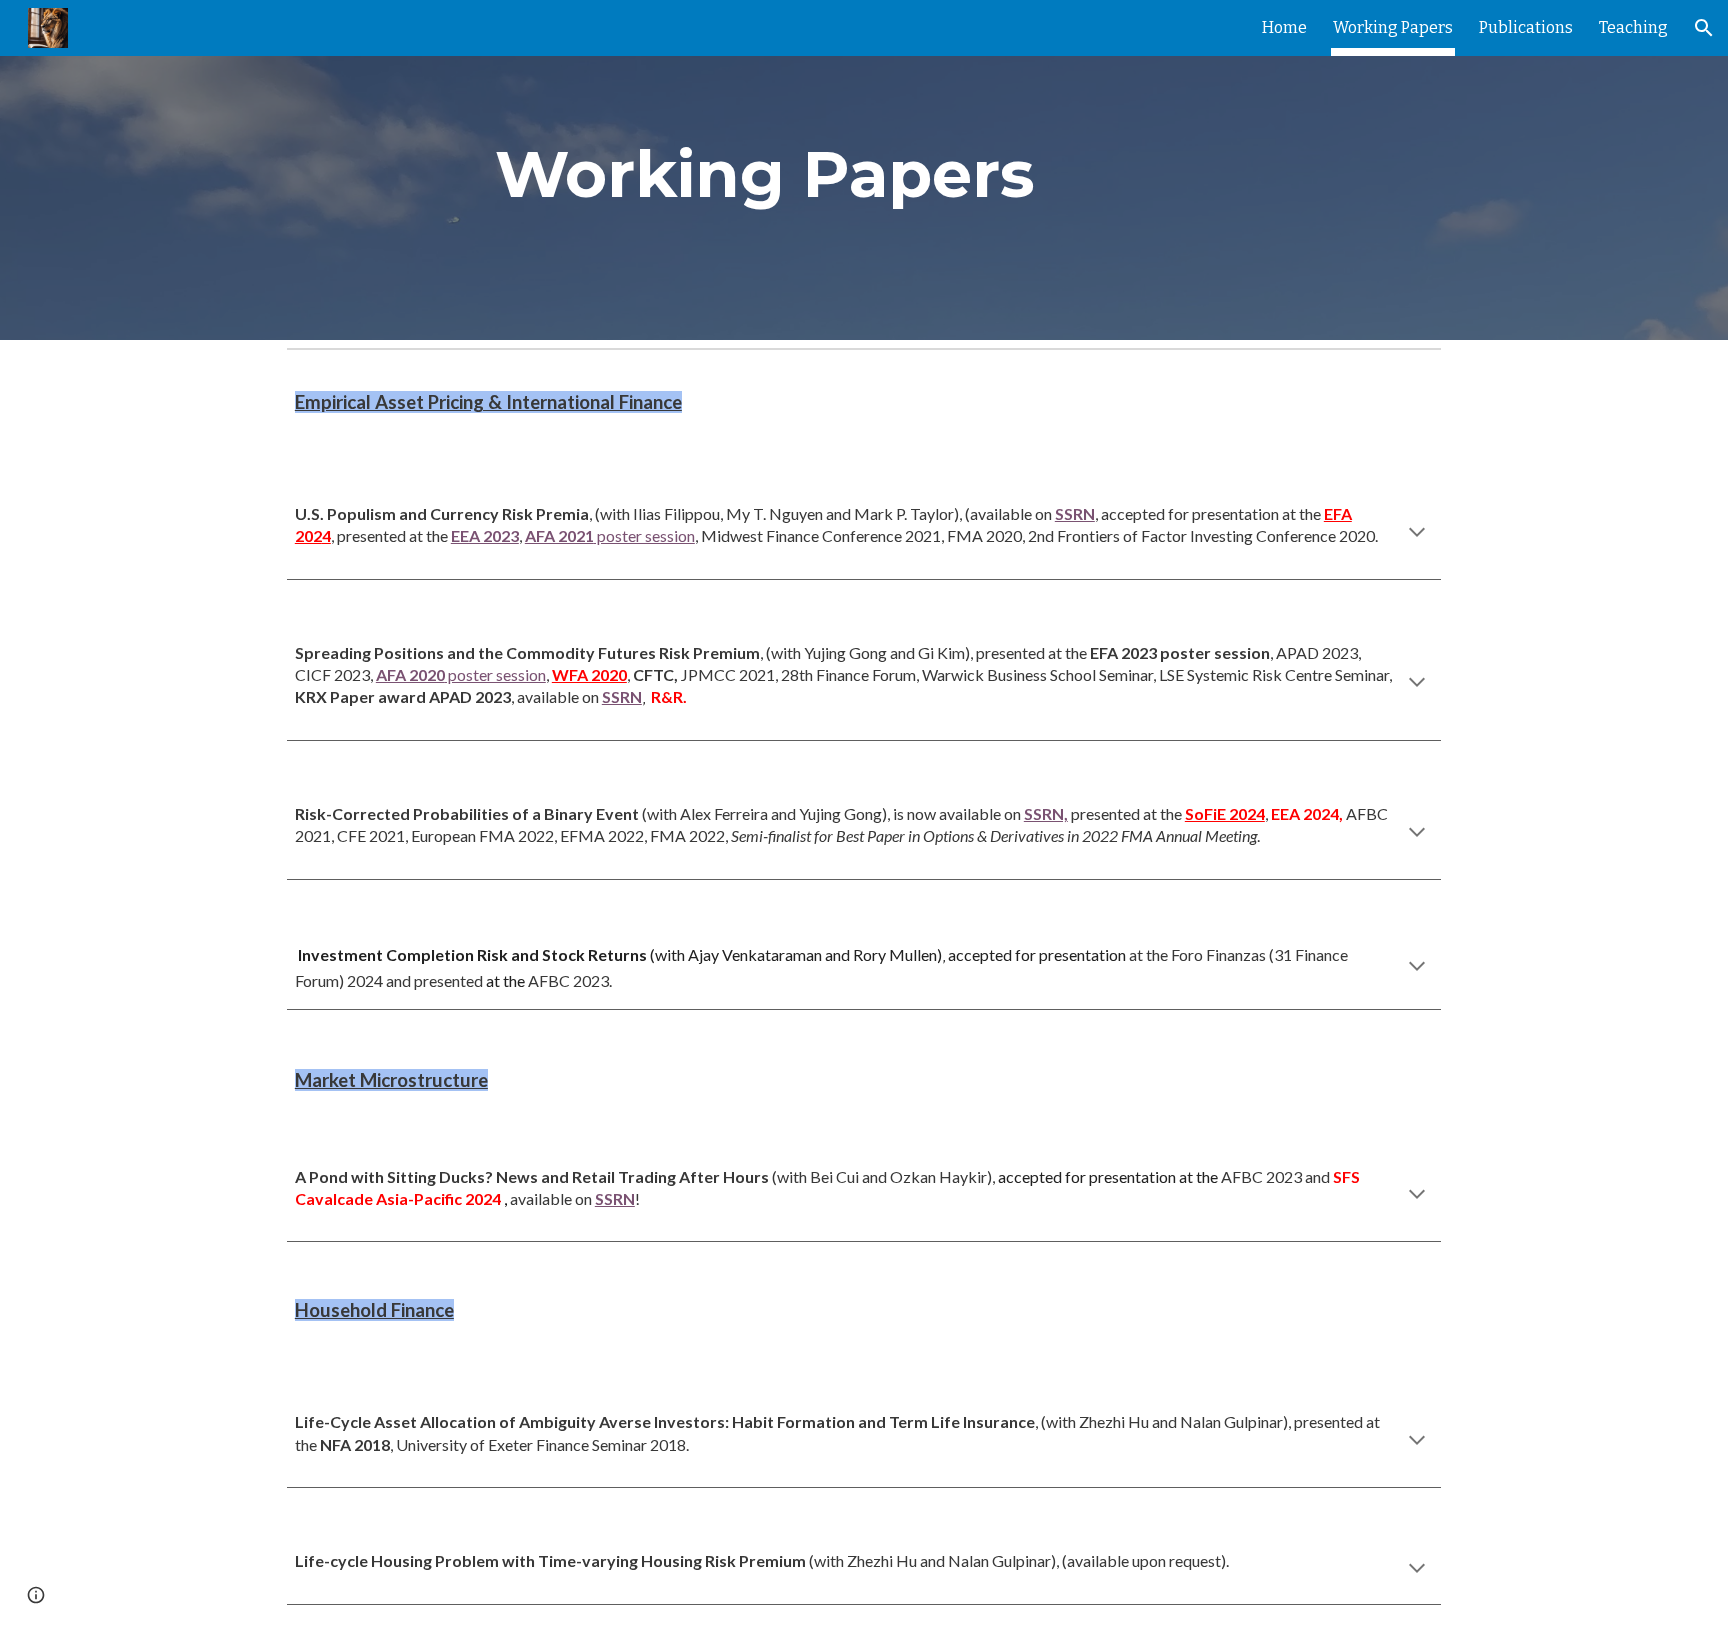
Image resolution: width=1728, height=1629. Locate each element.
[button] (1704, 28)
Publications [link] (1526, 27)
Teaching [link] (1633, 27)
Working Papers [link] (1393, 27)
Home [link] (1284, 27)
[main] (765, 170)
